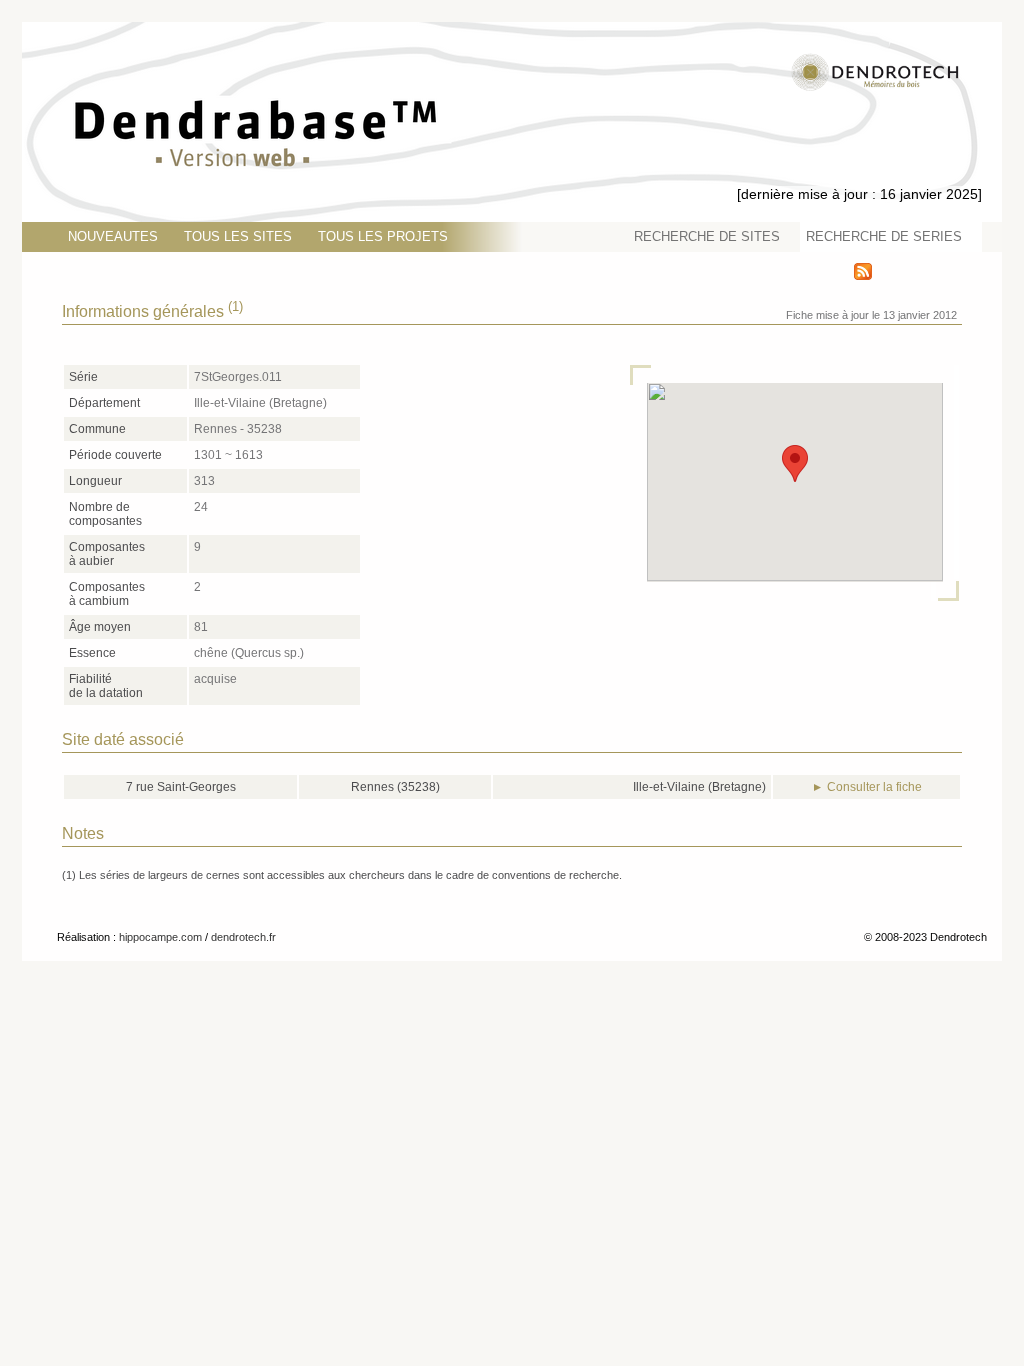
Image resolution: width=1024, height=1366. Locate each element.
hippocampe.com (160, 937)
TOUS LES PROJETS (383, 236)
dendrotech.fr (243, 937)
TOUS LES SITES (238, 236)
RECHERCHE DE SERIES (884, 236)
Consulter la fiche (874, 787)
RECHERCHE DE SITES (707, 236)
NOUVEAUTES (113, 236)
